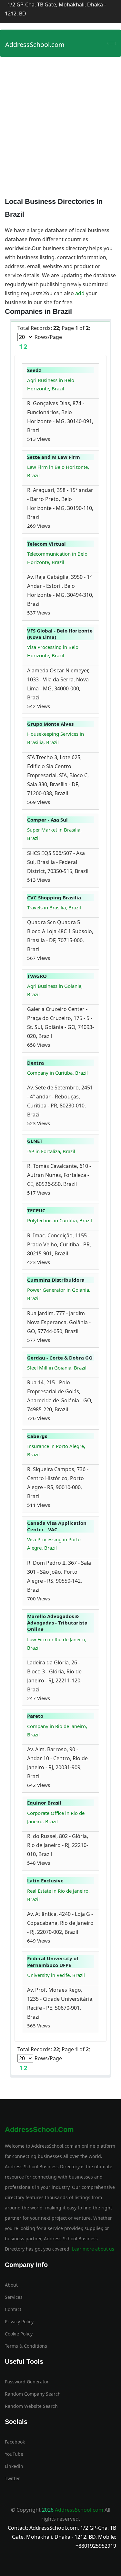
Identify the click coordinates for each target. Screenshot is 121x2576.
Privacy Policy (19, 2321)
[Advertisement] (60, 124)
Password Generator (27, 2382)
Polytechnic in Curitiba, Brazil (60, 1220)
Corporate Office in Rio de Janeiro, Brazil (56, 1817)
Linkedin (14, 2466)
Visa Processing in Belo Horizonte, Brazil (53, 651)
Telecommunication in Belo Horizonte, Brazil (57, 558)
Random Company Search (33, 2394)
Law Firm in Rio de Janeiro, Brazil (57, 1643)
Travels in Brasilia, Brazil (54, 907)
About (11, 2285)
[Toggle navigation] (112, 43)
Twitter (12, 2478)
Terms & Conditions (26, 2346)
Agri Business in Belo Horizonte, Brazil (51, 384)
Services (14, 2297)
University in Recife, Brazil (56, 1975)
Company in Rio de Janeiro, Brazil (57, 1730)
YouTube (14, 2454)
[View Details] (53, 439)
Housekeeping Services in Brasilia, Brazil (55, 738)
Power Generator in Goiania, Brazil (59, 1294)
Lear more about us (92, 2249)
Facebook (15, 2442)
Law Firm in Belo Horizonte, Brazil (58, 471)
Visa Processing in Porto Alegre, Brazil (54, 1543)
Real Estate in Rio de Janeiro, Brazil (58, 1895)
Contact (13, 2309)
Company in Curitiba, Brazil (57, 1073)
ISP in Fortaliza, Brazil (51, 1151)
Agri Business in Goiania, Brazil (55, 990)
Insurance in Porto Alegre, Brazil (56, 1450)
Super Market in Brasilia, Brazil (54, 834)
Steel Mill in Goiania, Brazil (57, 1368)
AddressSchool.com (35, 45)
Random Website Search (31, 2406)
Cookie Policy (19, 2334)
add (80, 293)
